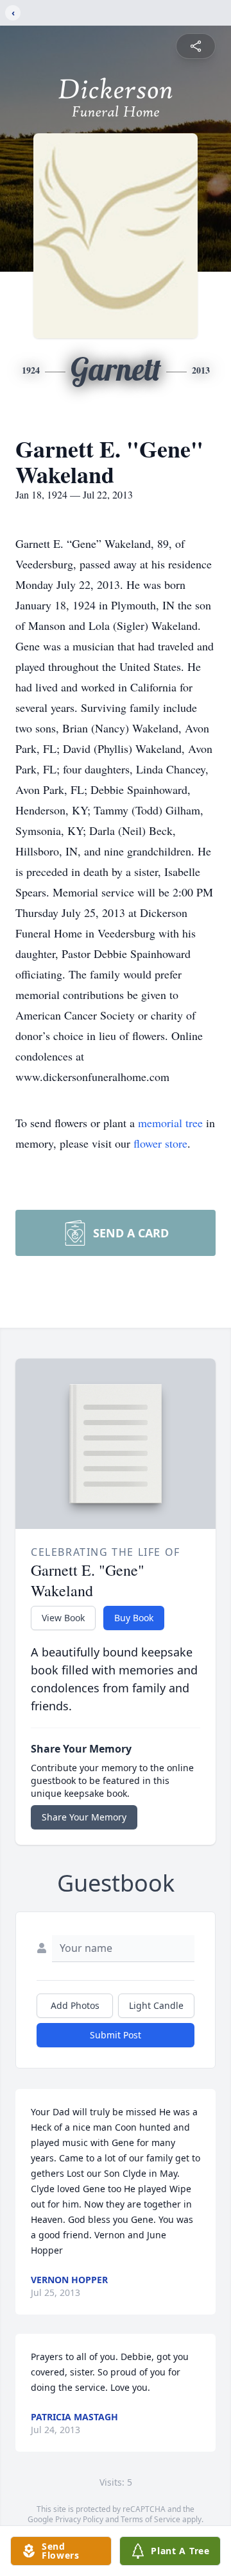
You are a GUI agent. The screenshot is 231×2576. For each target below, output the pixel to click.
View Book (63, 1618)
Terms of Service (150, 2519)
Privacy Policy (79, 2519)
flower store (160, 1143)
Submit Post (116, 2035)
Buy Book (134, 1618)
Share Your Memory (84, 1817)
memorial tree (170, 1123)
